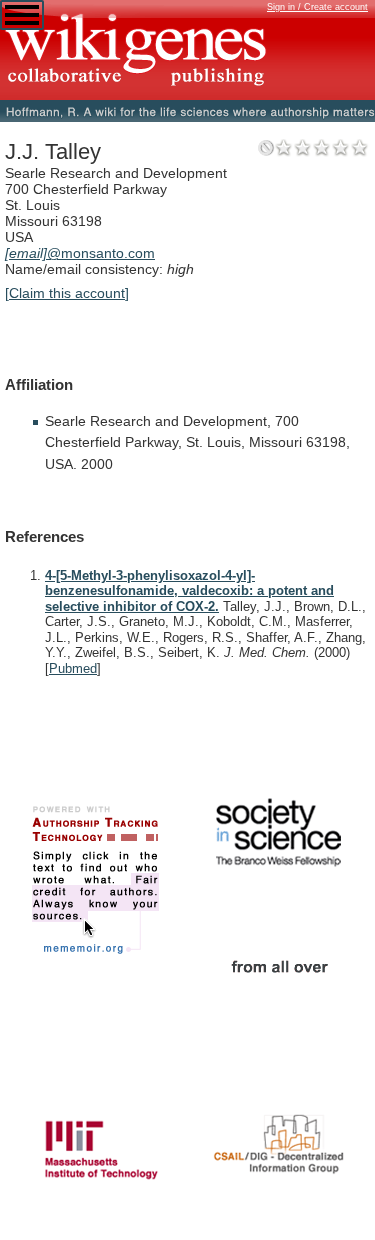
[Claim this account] (67, 293)
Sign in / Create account (317, 7)
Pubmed (73, 668)
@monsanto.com (80, 253)
